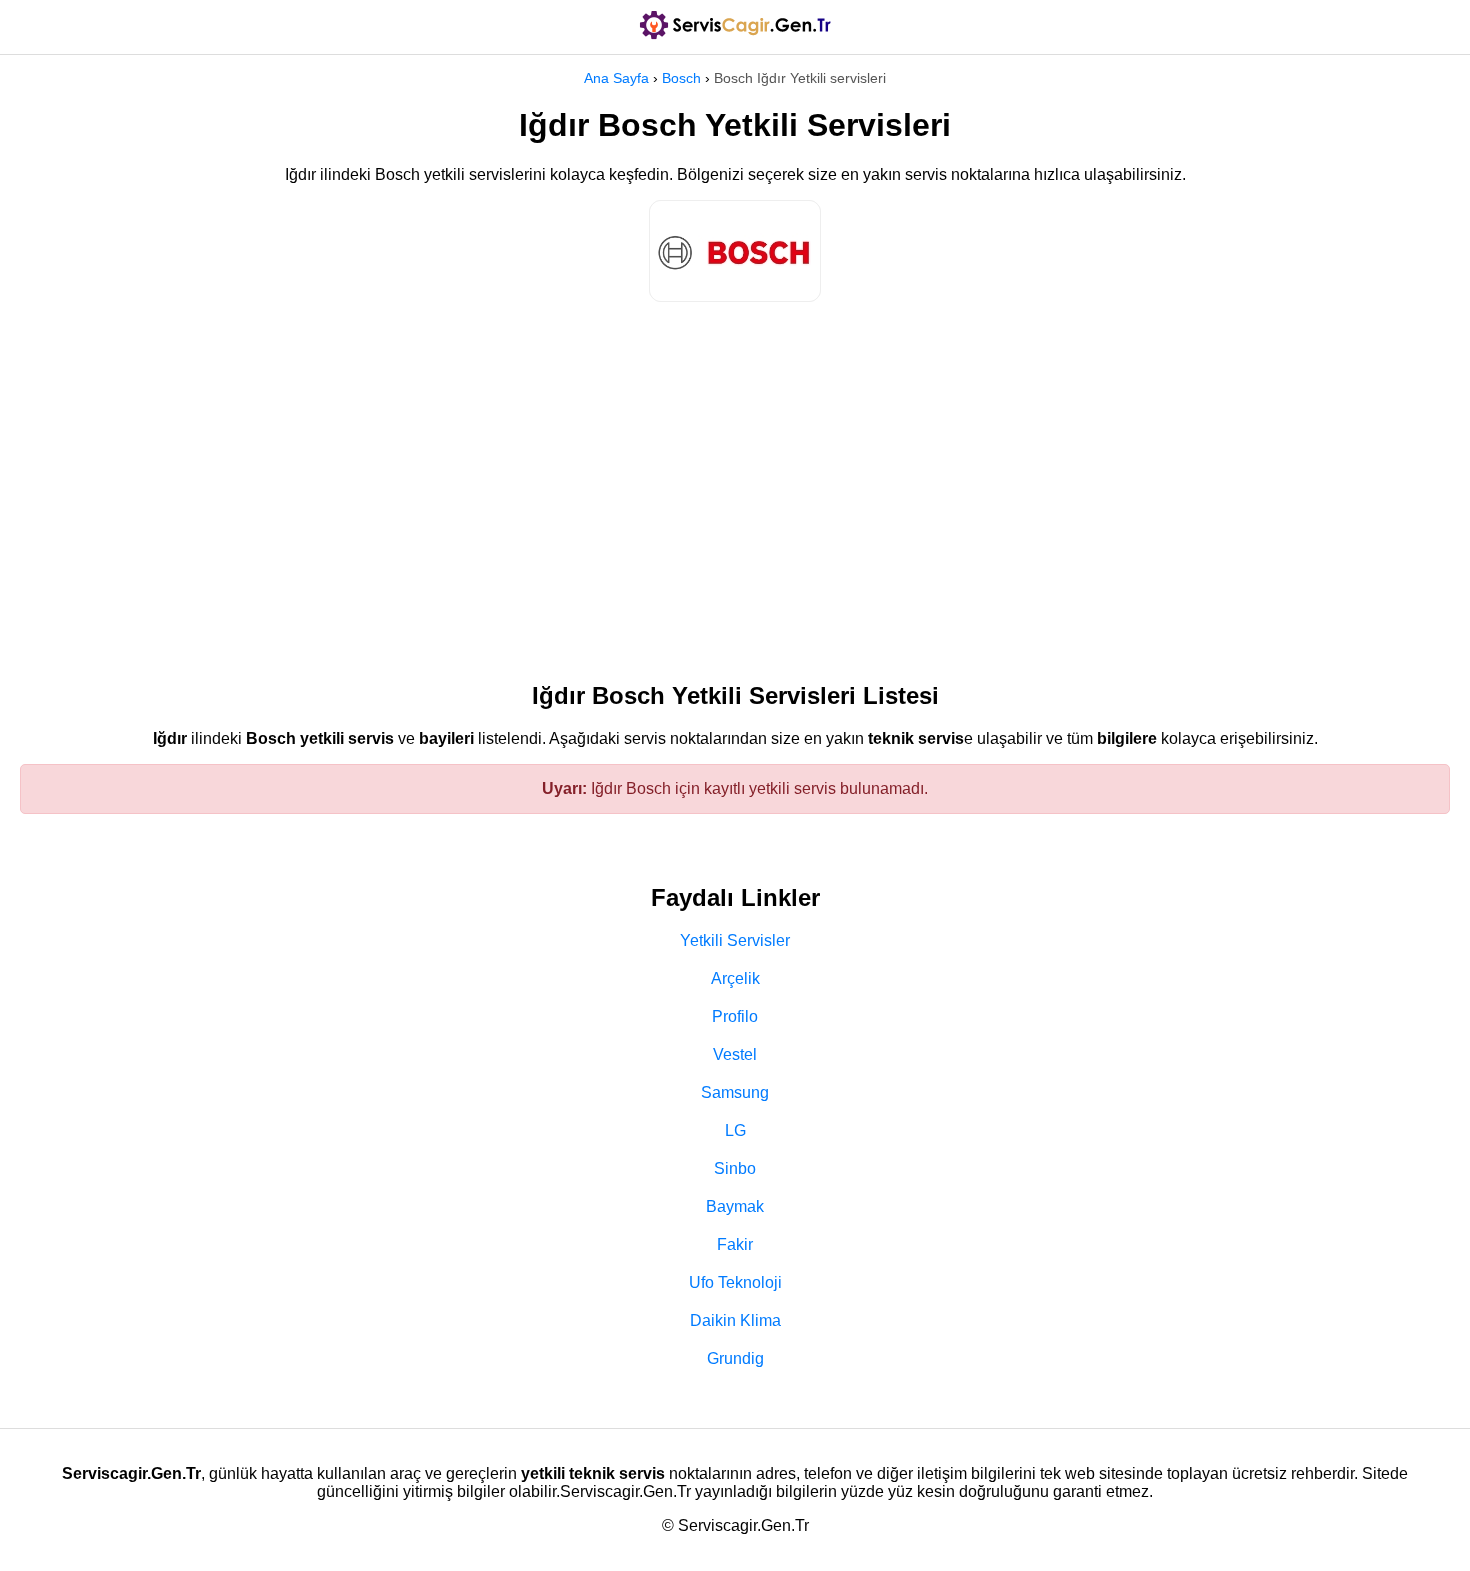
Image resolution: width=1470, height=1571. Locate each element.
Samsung (735, 1092)
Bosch (681, 78)
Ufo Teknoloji (735, 1282)
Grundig (735, 1358)
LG (735, 1130)
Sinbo (735, 1168)
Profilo (735, 1016)
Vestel (735, 1054)
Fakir (735, 1244)
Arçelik (735, 978)
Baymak (735, 1206)
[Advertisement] (735, 482)
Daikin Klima (735, 1320)
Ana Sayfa (616, 78)
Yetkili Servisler (735, 940)
